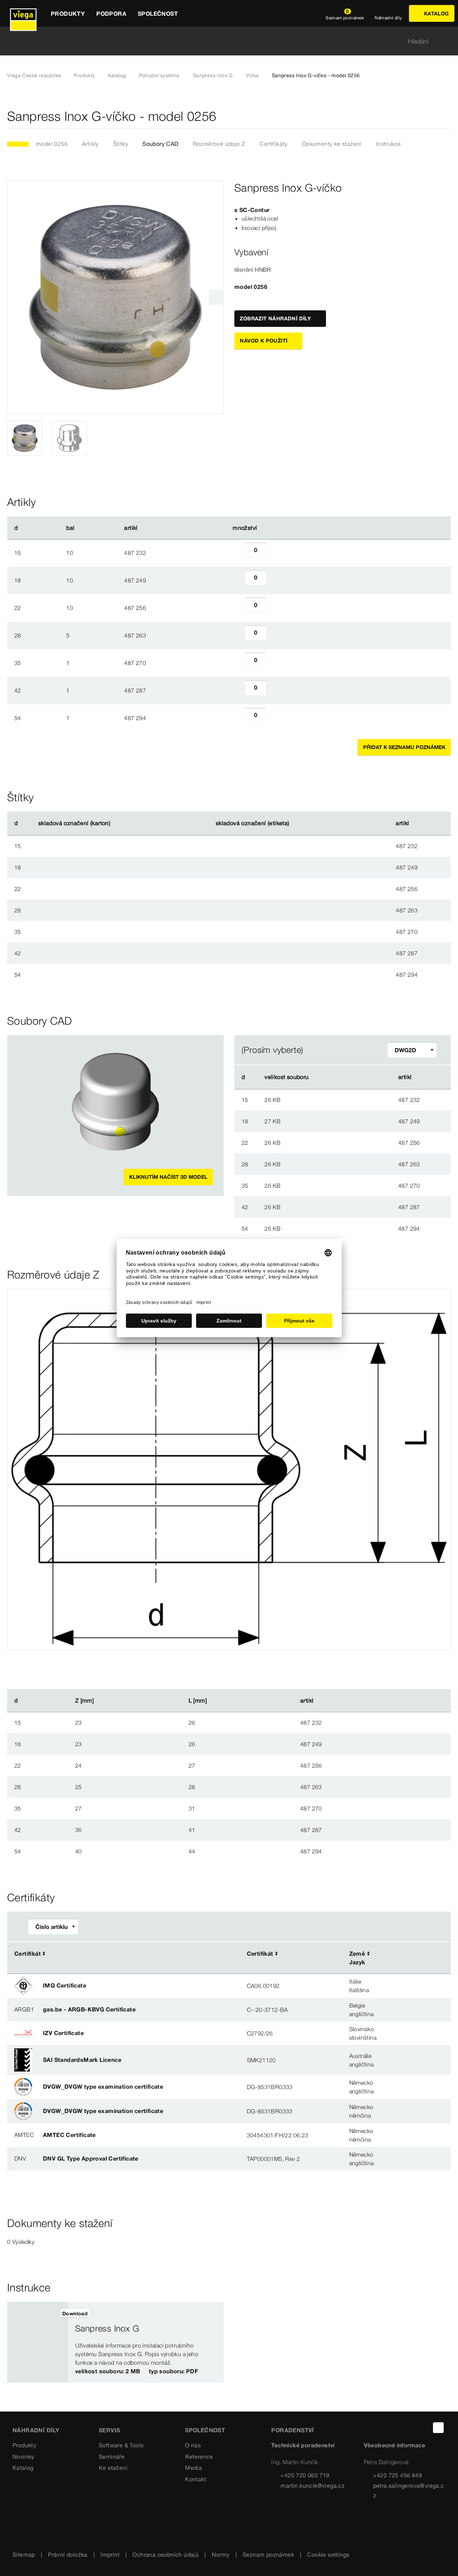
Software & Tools (121, 2445)
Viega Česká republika (34, 75)
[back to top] (438, 2428)
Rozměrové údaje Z (219, 144)
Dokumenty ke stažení (332, 144)
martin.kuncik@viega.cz (313, 2486)
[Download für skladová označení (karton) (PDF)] (116, 823)
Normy (221, 2555)
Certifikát (28, 1954)
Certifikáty (273, 144)
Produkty (84, 75)
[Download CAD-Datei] (354, 1077)
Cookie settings (328, 2555)
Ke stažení (113, 2468)
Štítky (121, 144)
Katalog (117, 75)
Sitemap (24, 2555)
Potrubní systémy (159, 75)
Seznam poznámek (268, 2555)
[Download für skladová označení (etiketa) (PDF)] (295, 823)
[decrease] (237, 553)
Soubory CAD (160, 144)
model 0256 (52, 144)
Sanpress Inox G (213, 75)
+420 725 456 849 (398, 2475)
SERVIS (109, 2430)
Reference (199, 2457)
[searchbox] (223, 41)
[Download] (355, 1099)
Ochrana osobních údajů (165, 2555)
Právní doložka (68, 2555)
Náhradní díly (36, 2430)
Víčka (252, 75)
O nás (193, 2445)
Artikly (90, 144)
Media (193, 2468)
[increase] (274, 553)
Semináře (112, 2457)
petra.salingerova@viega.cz (409, 2490)
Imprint (110, 2555)
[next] (216, 297)
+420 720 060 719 (305, 2475)
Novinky (23, 2457)
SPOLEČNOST (205, 2430)
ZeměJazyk (357, 1958)
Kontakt (196, 2479)
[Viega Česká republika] (23, 13)
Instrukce (389, 144)
